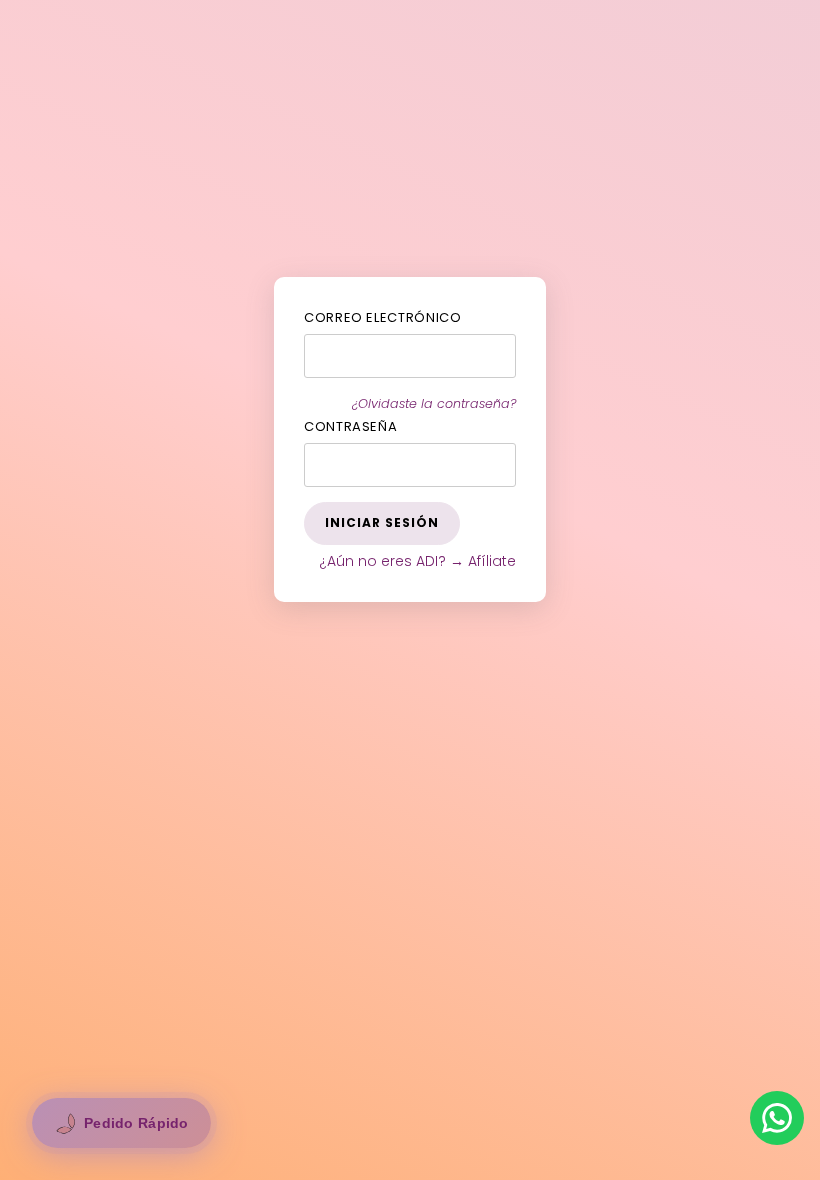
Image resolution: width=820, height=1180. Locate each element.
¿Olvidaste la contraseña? (434, 403)
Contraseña (351, 426)
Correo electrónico (383, 317)
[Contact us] (777, 1118)
